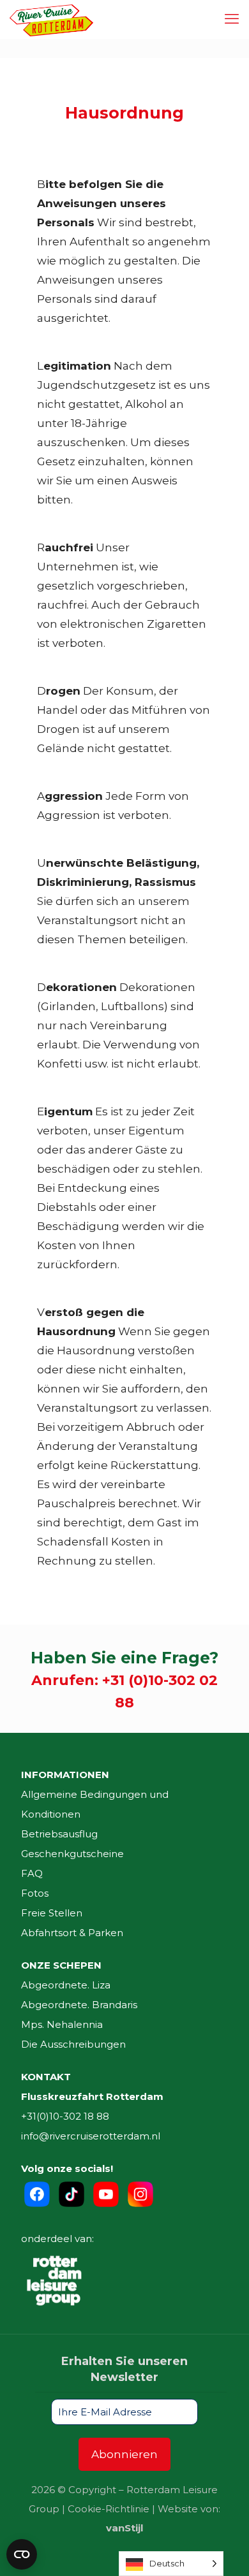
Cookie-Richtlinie (109, 2509)
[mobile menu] (232, 19)
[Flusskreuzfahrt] (51, 19)
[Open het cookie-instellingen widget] (22, 2554)
